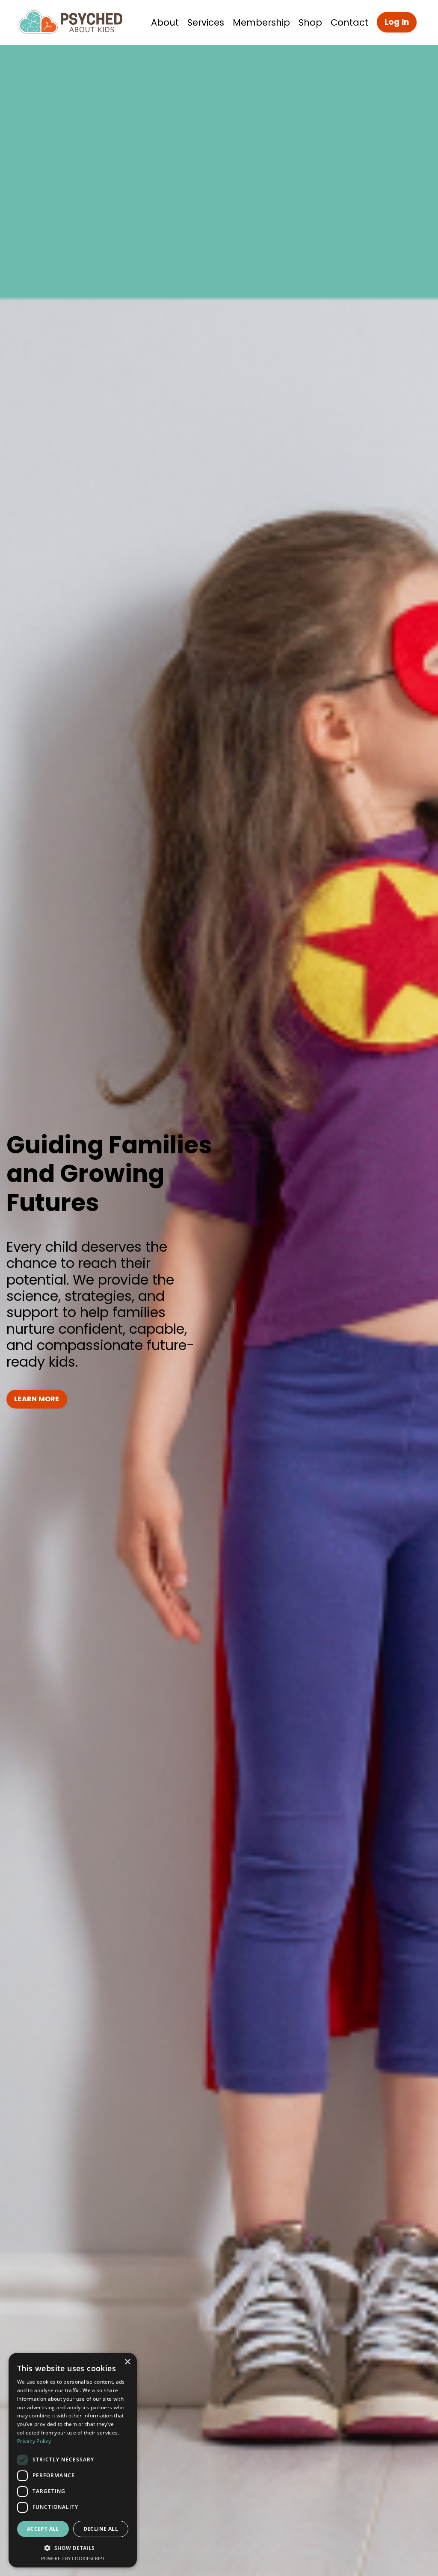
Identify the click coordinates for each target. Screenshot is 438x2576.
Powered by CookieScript (73, 2558)
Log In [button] (397, 22)
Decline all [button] (101, 2529)
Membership (261, 22)
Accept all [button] (43, 2529)
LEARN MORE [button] (37, 1399)
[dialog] (73, 2460)
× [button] (127, 2362)
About (165, 22)
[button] (73, 2548)
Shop (310, 22)
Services (206, 22)
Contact (349, 22)
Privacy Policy (34, 2441)
